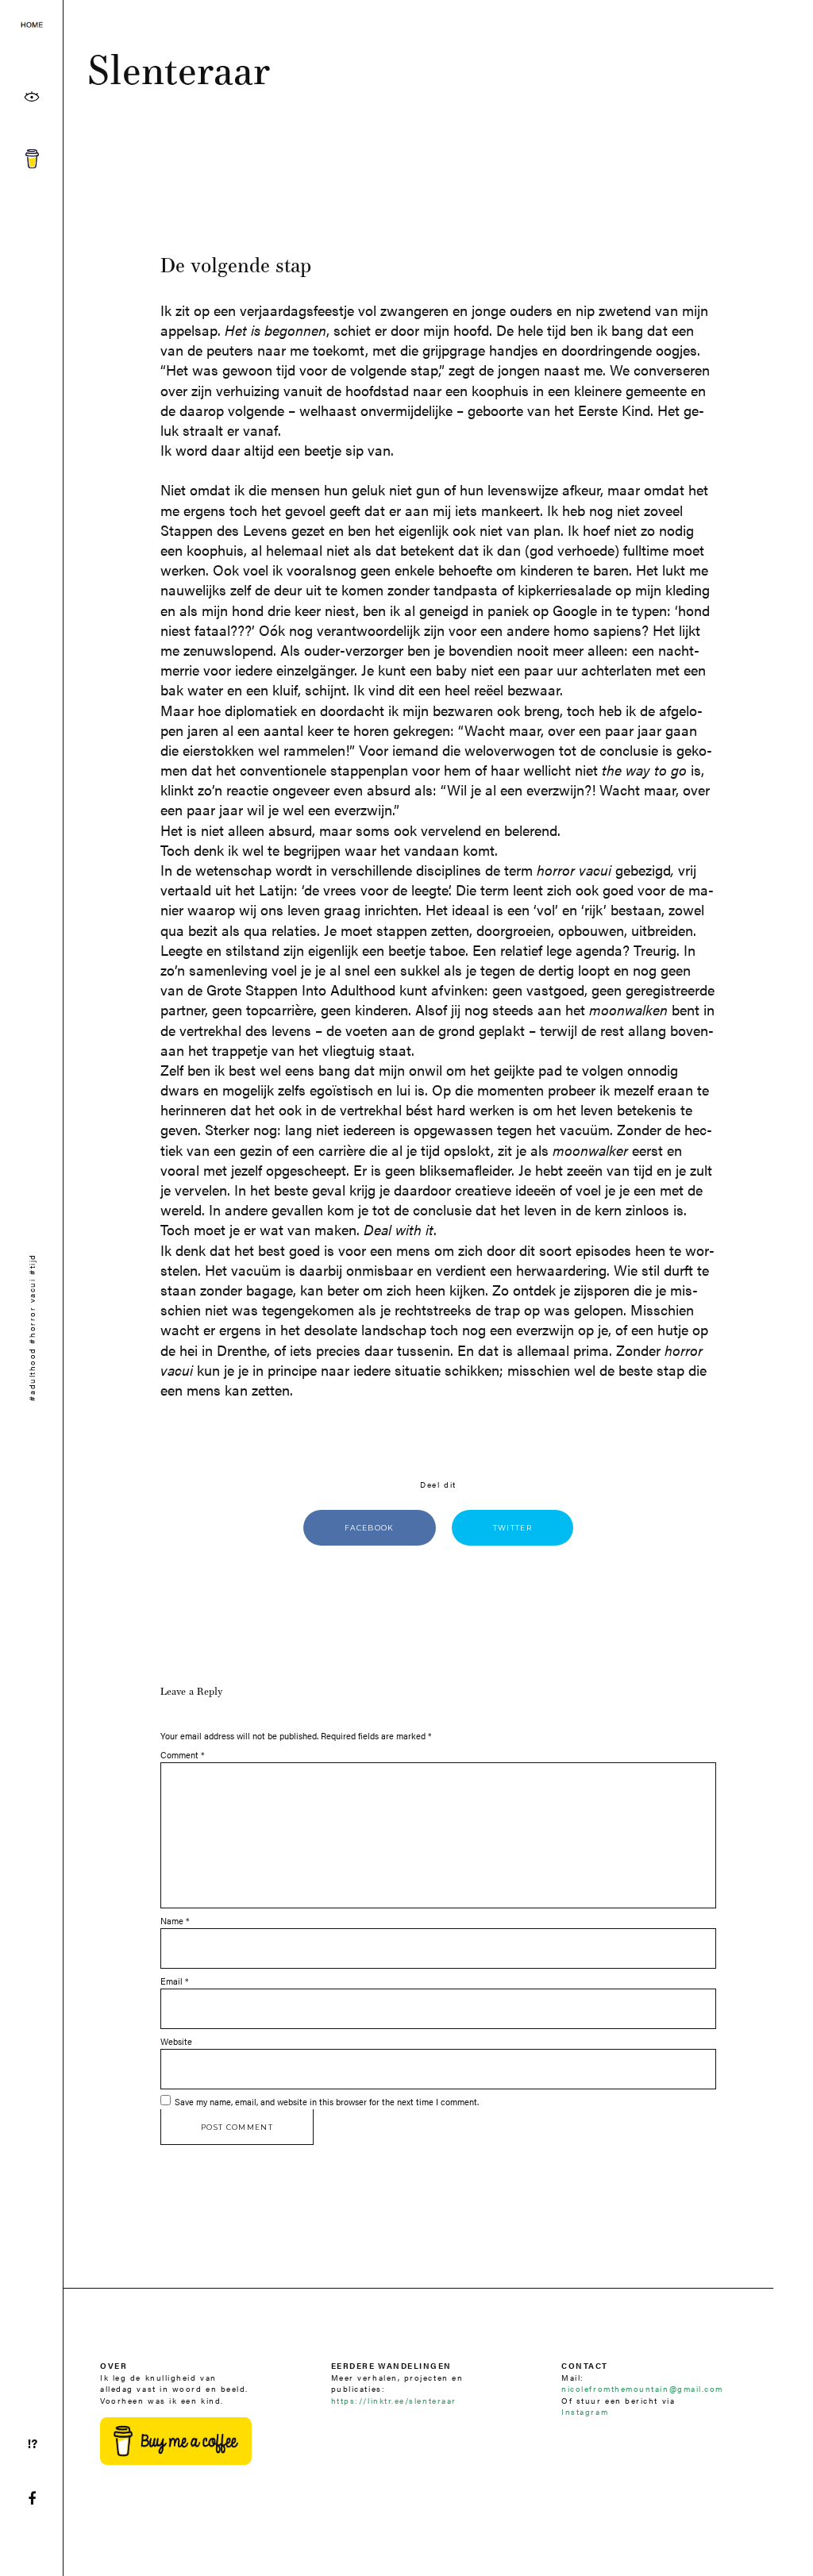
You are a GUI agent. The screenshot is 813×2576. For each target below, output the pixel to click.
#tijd (31, 1264)
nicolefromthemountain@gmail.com (642, 2388)
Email (174, 1981)
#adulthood (31, 1374)
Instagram (585, 2411)
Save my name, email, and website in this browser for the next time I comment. (327, 2102)
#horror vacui (31, 1311)
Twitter (512, 1528)
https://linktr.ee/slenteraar (394, 2400)
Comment (182, 1755)
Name (175, 1921)
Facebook (370, 1528)
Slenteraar (179, 69)
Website (176, 2041)
